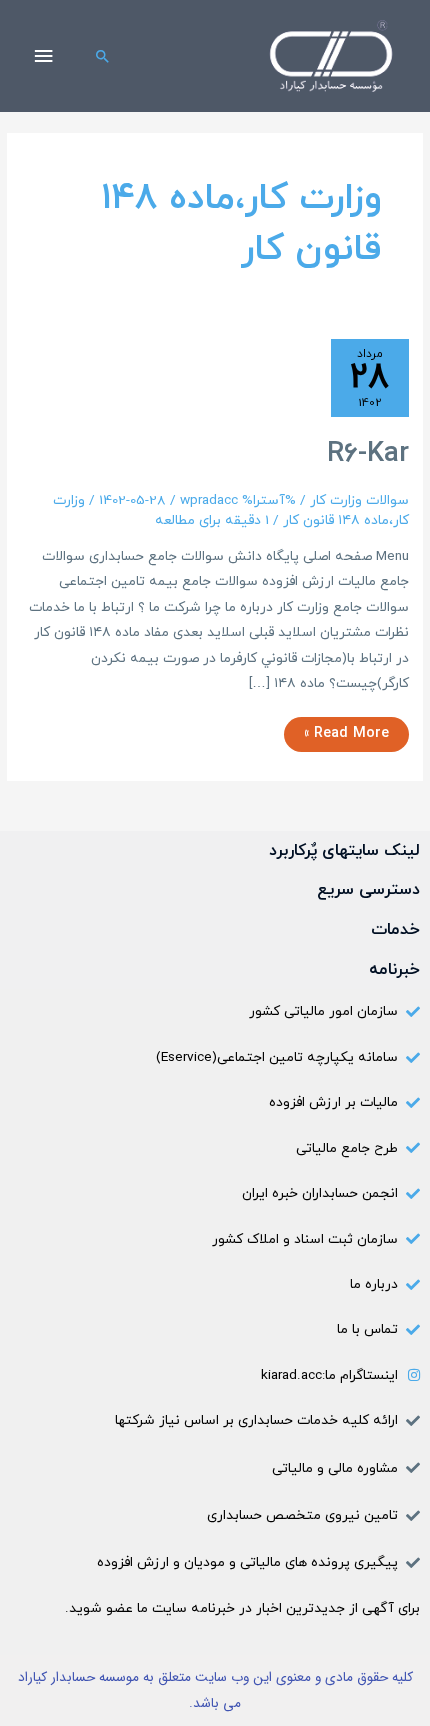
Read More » (347, 730)
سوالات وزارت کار (359, 500)
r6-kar (368, 454)
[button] (103, 56)
